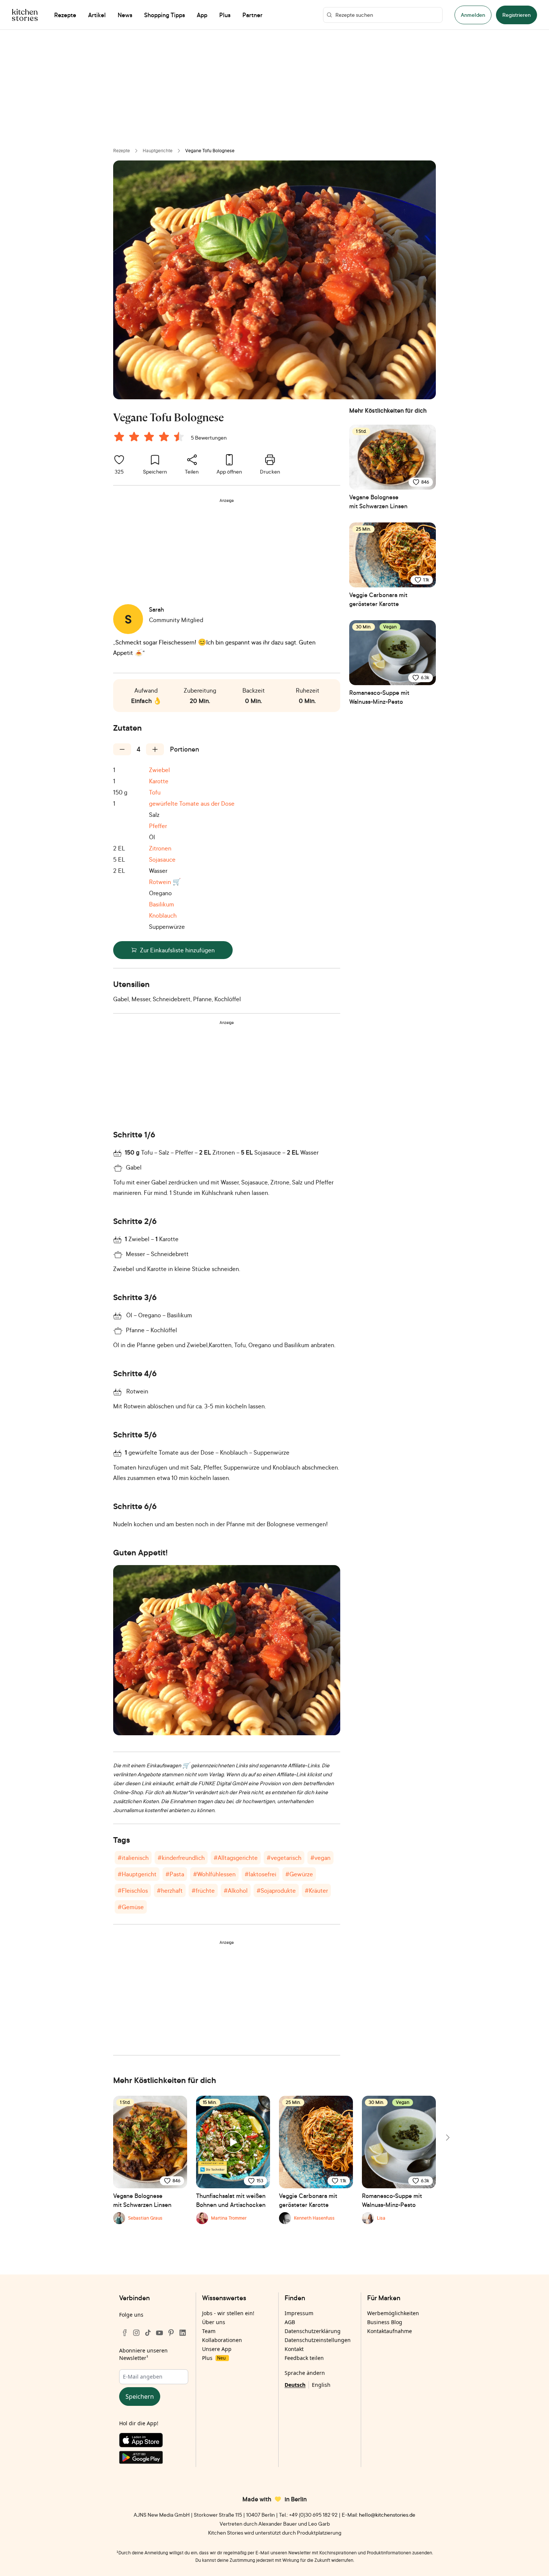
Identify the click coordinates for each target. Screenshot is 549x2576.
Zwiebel (159, 770)
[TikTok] (148, 2333)
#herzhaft (170, 1890)
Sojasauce (162, 859)
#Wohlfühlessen (214, 1874)
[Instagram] (136, 2333)
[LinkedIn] (183, 2333)
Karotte (159, 781)
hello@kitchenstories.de (387, 2515)
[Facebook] (125, 2333)
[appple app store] (154, 2442)
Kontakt (294, 2349)
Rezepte (122, 151)
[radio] (119, 437)
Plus (214, 2358)
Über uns (214, 2322)
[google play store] (154, 2459)
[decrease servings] (122, 749)
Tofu (155, 792)
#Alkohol (236, 1890)
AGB (290, 2322)
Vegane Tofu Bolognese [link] (210, 151)
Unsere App (217, 2349)
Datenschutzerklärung (313, 2331)
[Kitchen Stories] (25, 15)
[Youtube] (159, 2333)
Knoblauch (163, 915)
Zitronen (160, 848)
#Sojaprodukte (276, 1890)
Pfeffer (158, 826)
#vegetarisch (284, 1858)
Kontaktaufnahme (390, 2331)
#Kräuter (316, 1890)
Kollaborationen (222, 2340)
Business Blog (385, 2322)
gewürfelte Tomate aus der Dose (192, 803)
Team (209, 2331)
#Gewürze (299, 1874)
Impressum (299, 2313)
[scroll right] (447, 2138)
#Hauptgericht (137, 1874)
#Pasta (175, 1874)
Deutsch (295, 2385)
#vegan (320, 1858)
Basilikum (162, 904)
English (321, 2385)
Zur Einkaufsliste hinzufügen (177, 950)
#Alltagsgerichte (236, 1858)
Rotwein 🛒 (165, 882)
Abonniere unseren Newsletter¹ (143, 2354)
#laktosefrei (260, 1874)
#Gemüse (131, 1907)
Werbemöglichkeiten (393, 2313)
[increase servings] (155, 749)
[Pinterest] (171, 2333)
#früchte (203, 1890)
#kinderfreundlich (181, 1858)
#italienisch (133, 1858)
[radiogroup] (151, 438)
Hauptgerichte (158, 151)
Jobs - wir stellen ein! (228, 2313)
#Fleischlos (133, 1890)
